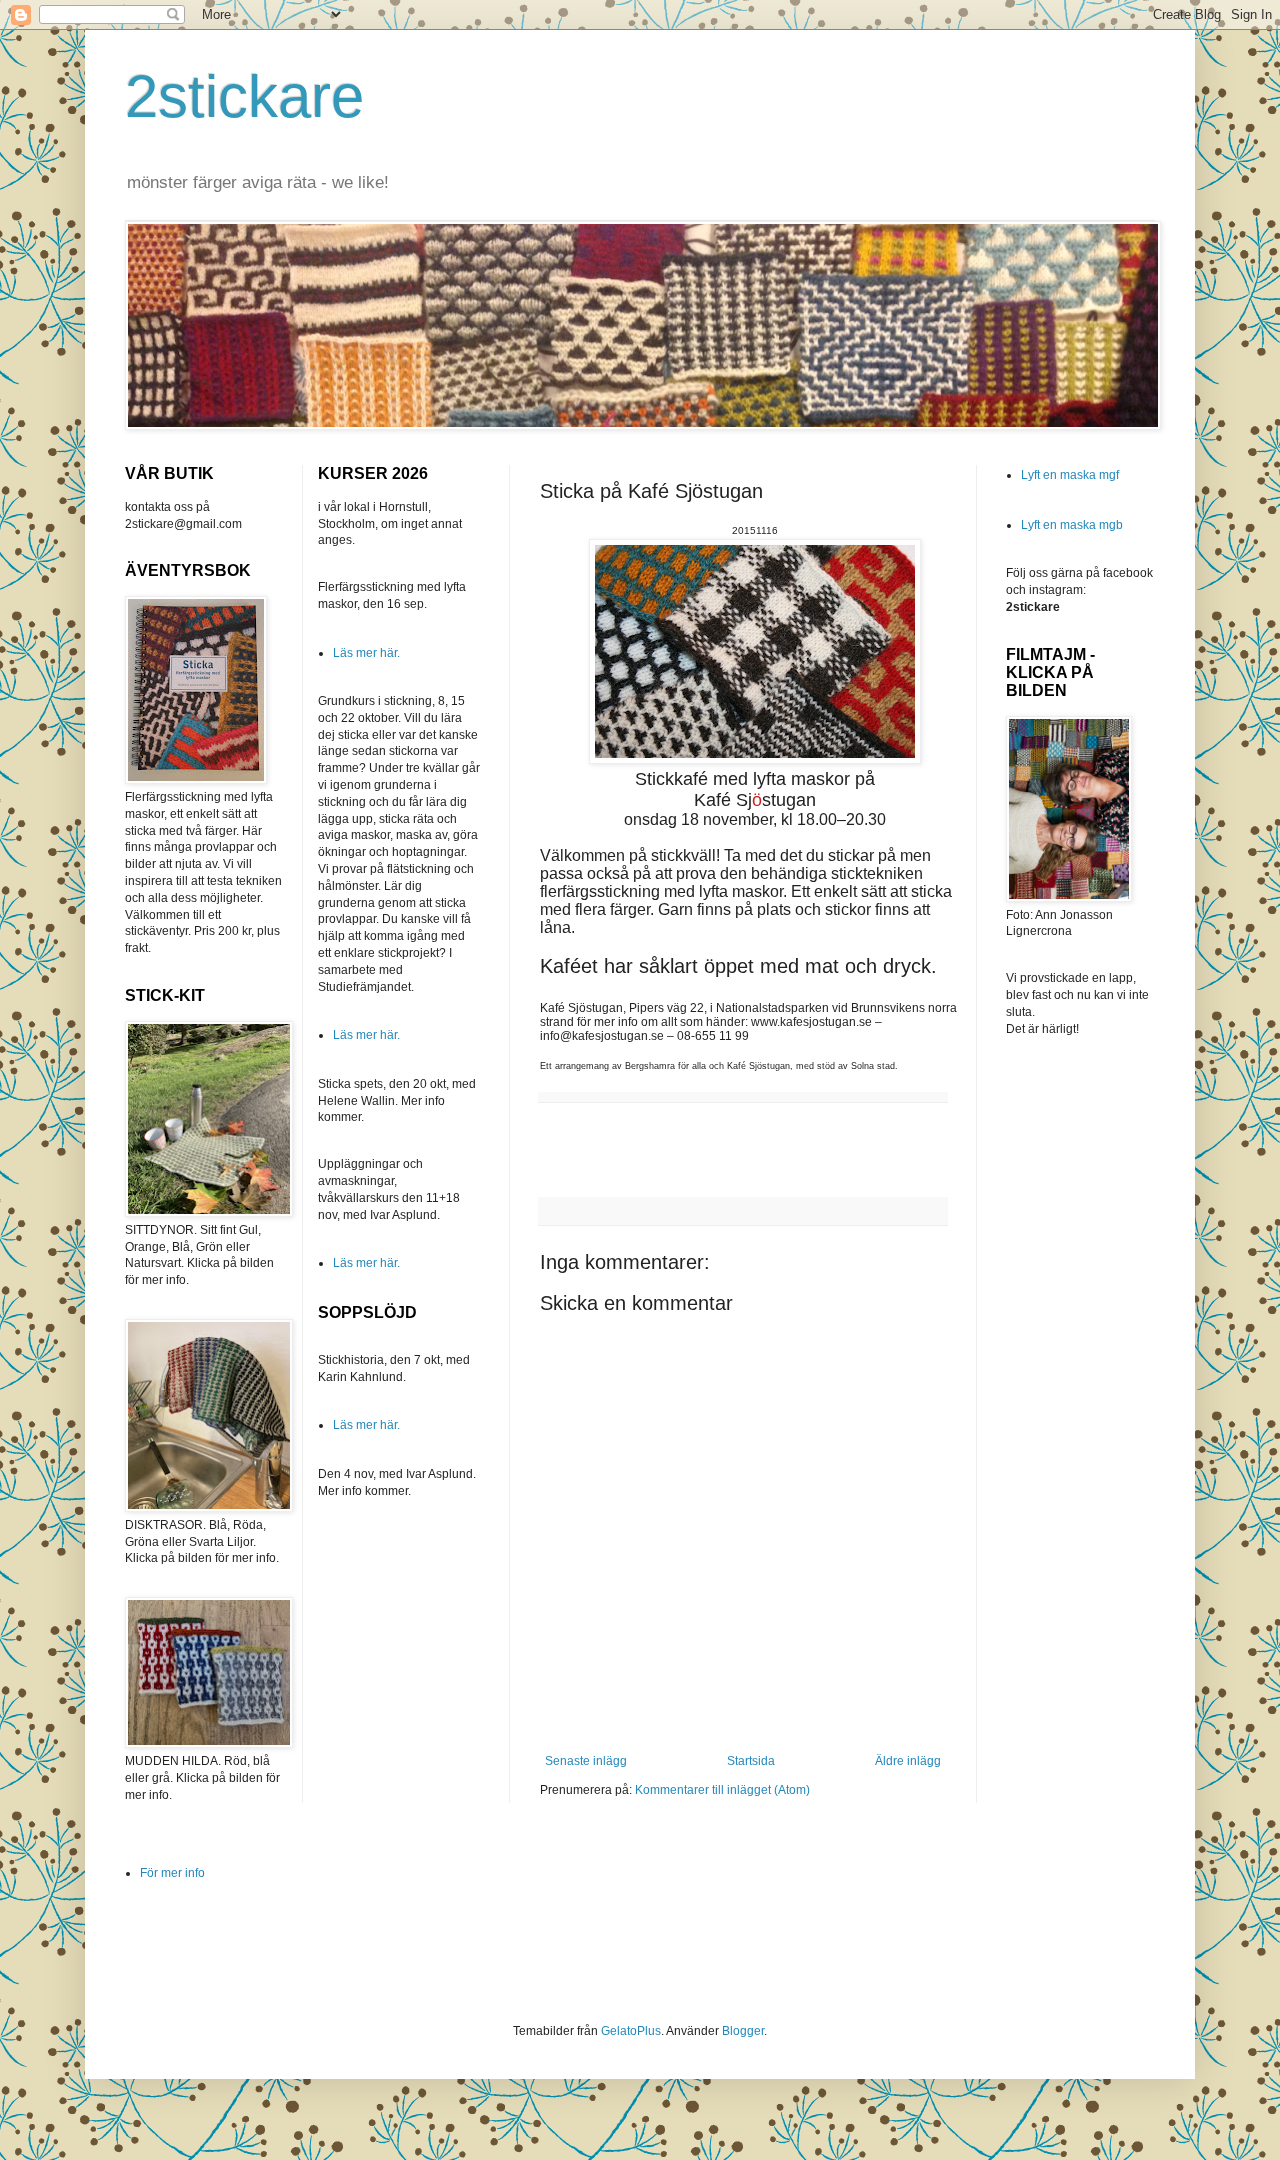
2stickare (244, 96)
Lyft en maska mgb (1072, 525)
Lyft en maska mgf (1070, 475)
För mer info (172, 1873)
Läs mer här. (366, 653)
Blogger (743, 2031)
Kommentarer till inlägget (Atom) (722, 1790)
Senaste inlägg (586, 1761)
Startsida (751, 1761)
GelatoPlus (631, 2031)
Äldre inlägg (908, 1761)
